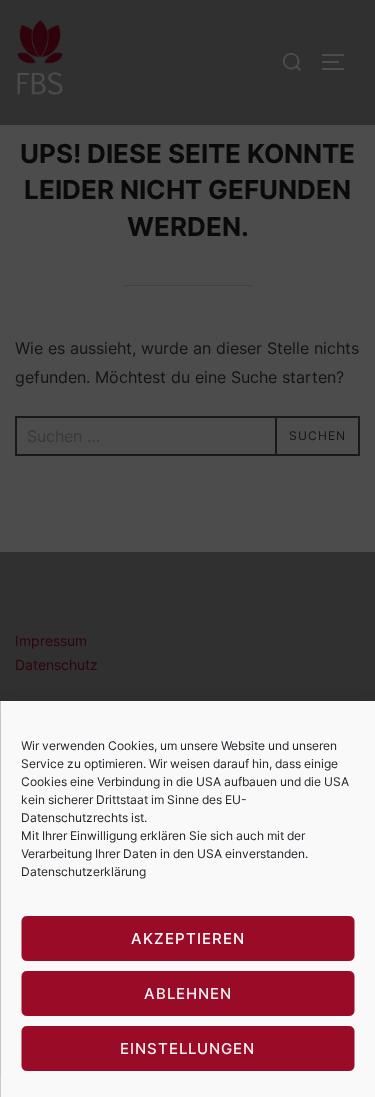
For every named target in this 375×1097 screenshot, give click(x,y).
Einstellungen (187, 1048)
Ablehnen (188, 993)
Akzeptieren (188, 938)
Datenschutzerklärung (83, 871)
